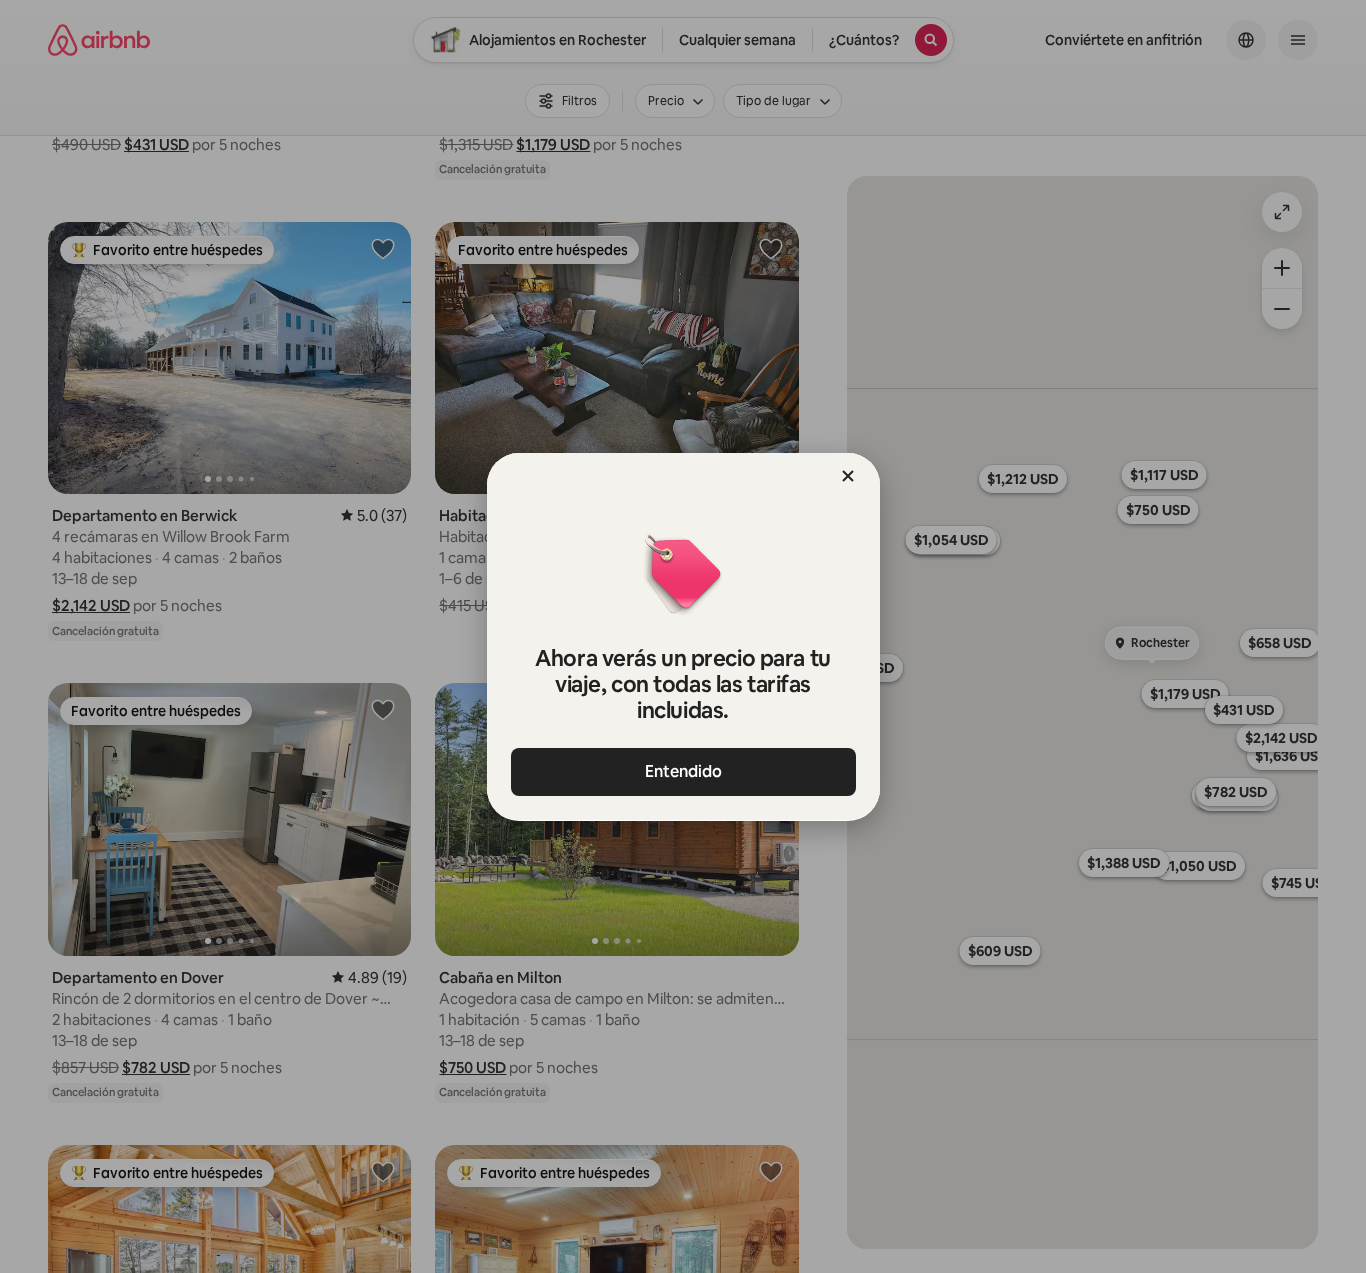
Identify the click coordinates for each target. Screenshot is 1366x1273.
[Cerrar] (848, 476)
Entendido (683, 771)
